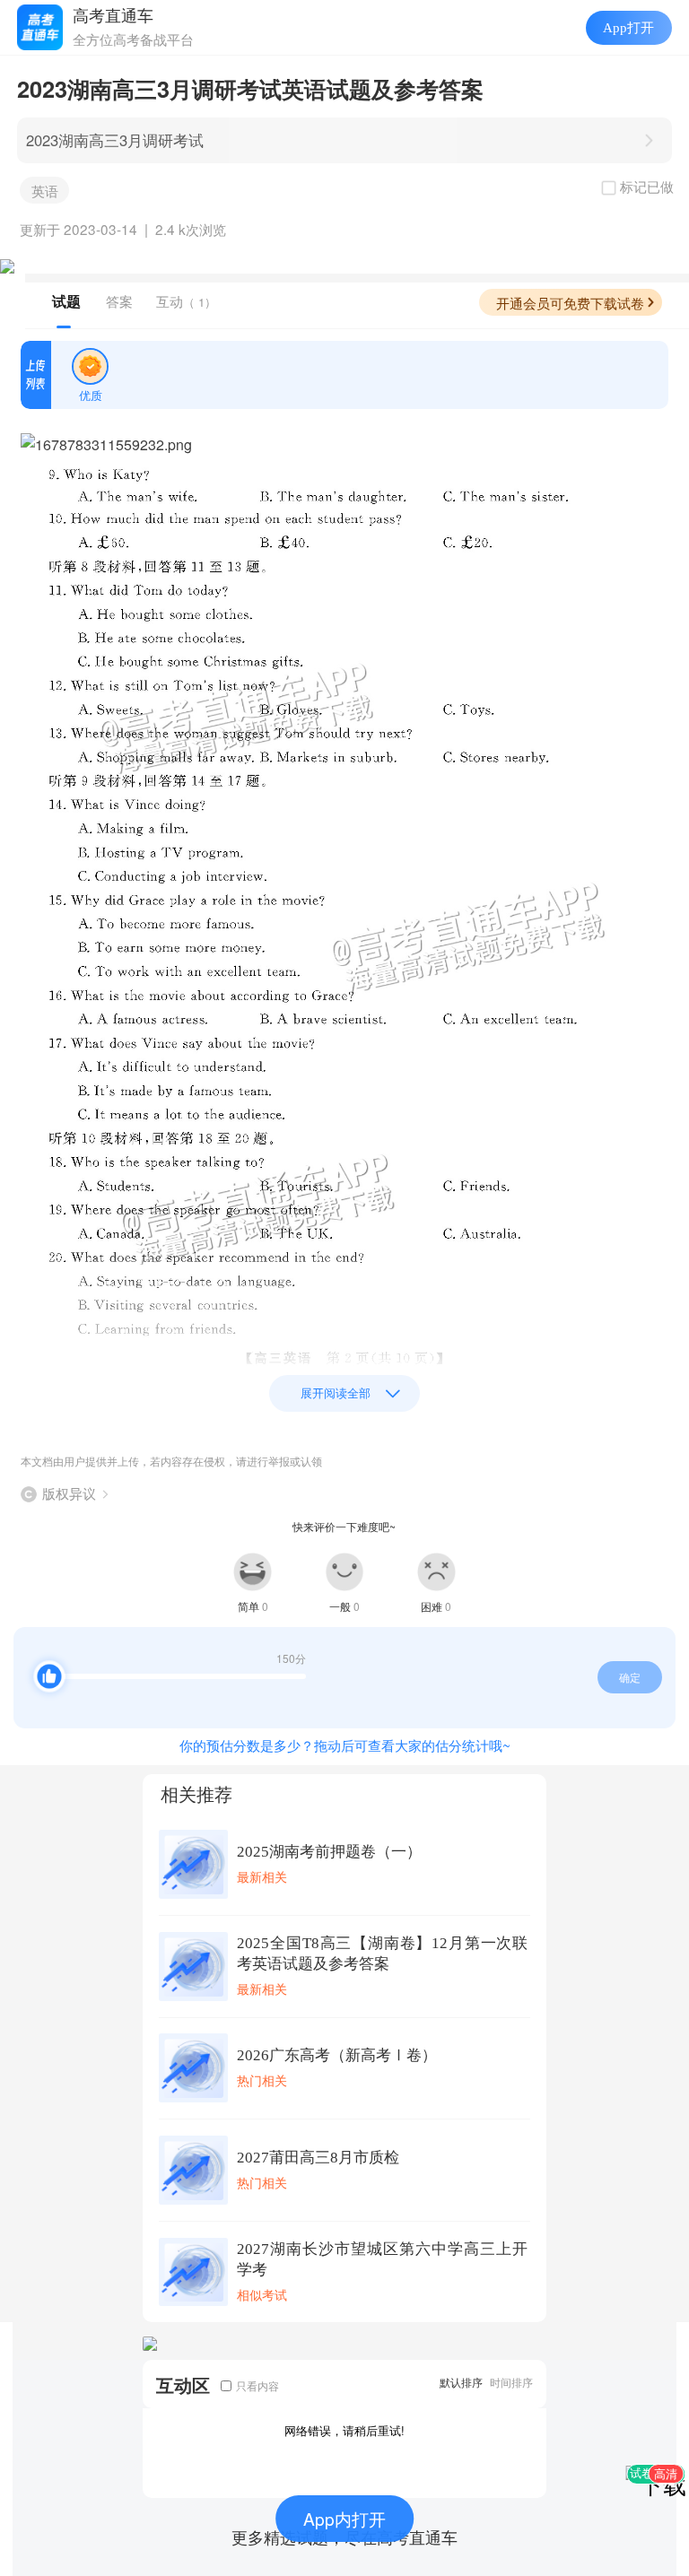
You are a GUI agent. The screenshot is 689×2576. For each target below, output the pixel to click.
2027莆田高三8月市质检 (318, 2158)
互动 (186, 301)
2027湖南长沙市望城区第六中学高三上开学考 (382, 2259)
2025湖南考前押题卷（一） (329, 1852)
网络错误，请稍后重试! (344, 2430)
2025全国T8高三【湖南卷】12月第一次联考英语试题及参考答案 (382, 1954)
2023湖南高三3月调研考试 (115, 140)
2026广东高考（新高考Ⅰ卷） (337, 2055)
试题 (66, 301)
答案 (119, 301)
